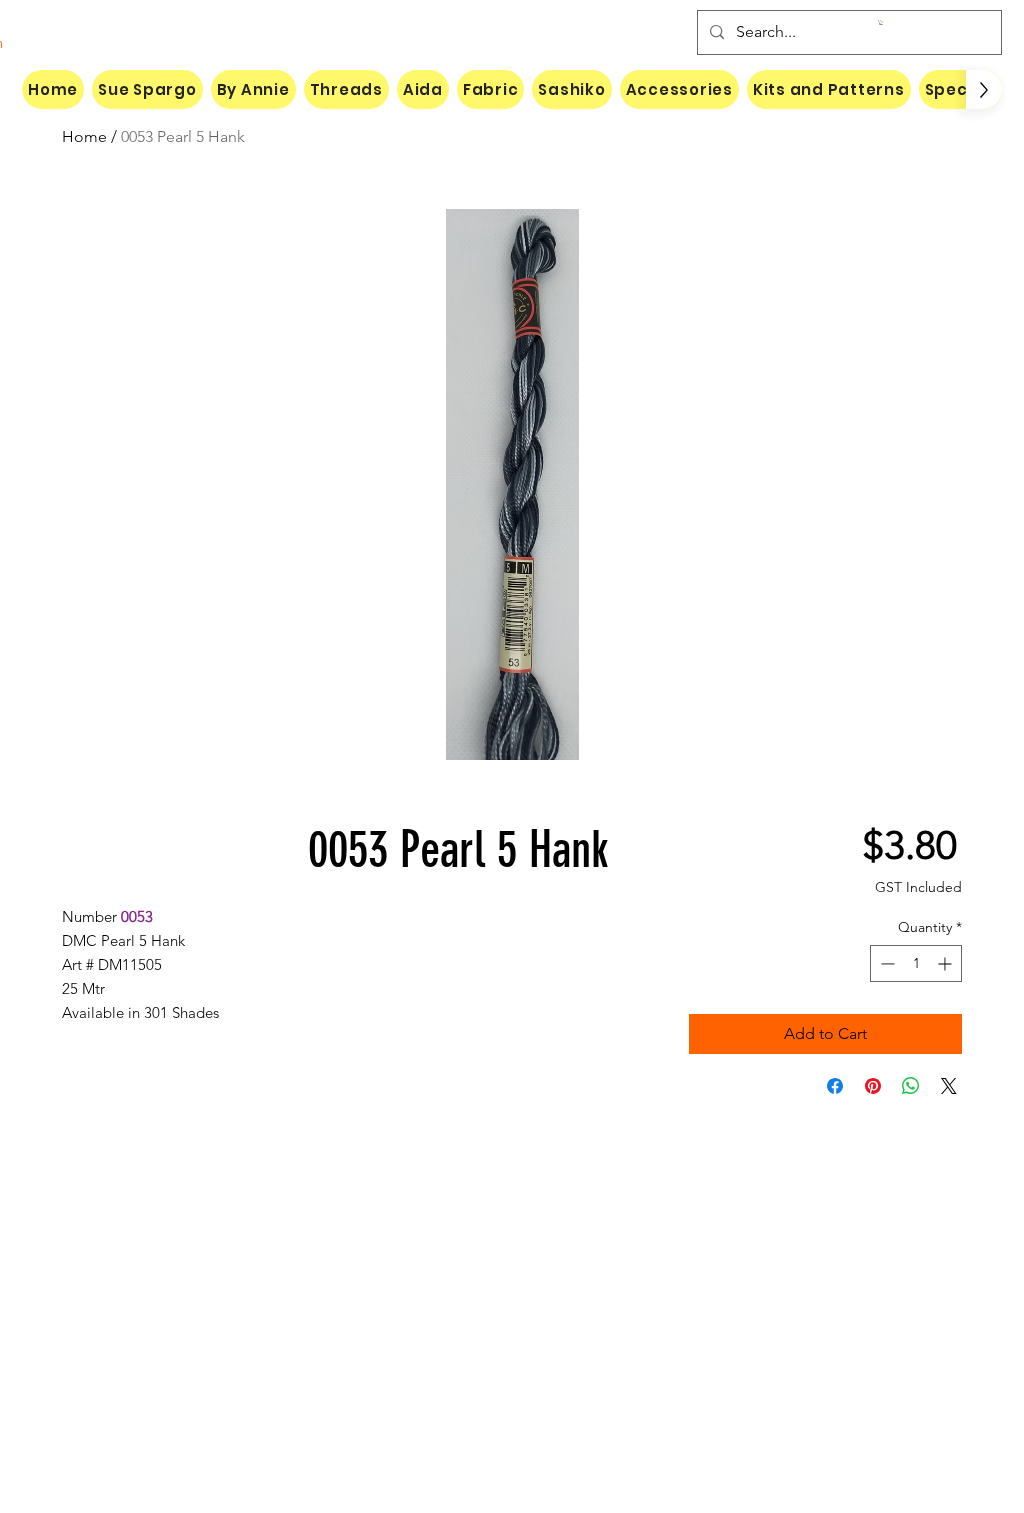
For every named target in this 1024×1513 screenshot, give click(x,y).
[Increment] (946, 963)
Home (84, 136)
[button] (881, 22)
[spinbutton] (916, 963)
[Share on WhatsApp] (911, 1086)
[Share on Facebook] (835, 1086)
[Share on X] (949, 1086)
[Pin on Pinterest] (873, 1086)
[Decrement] (885, 963)
